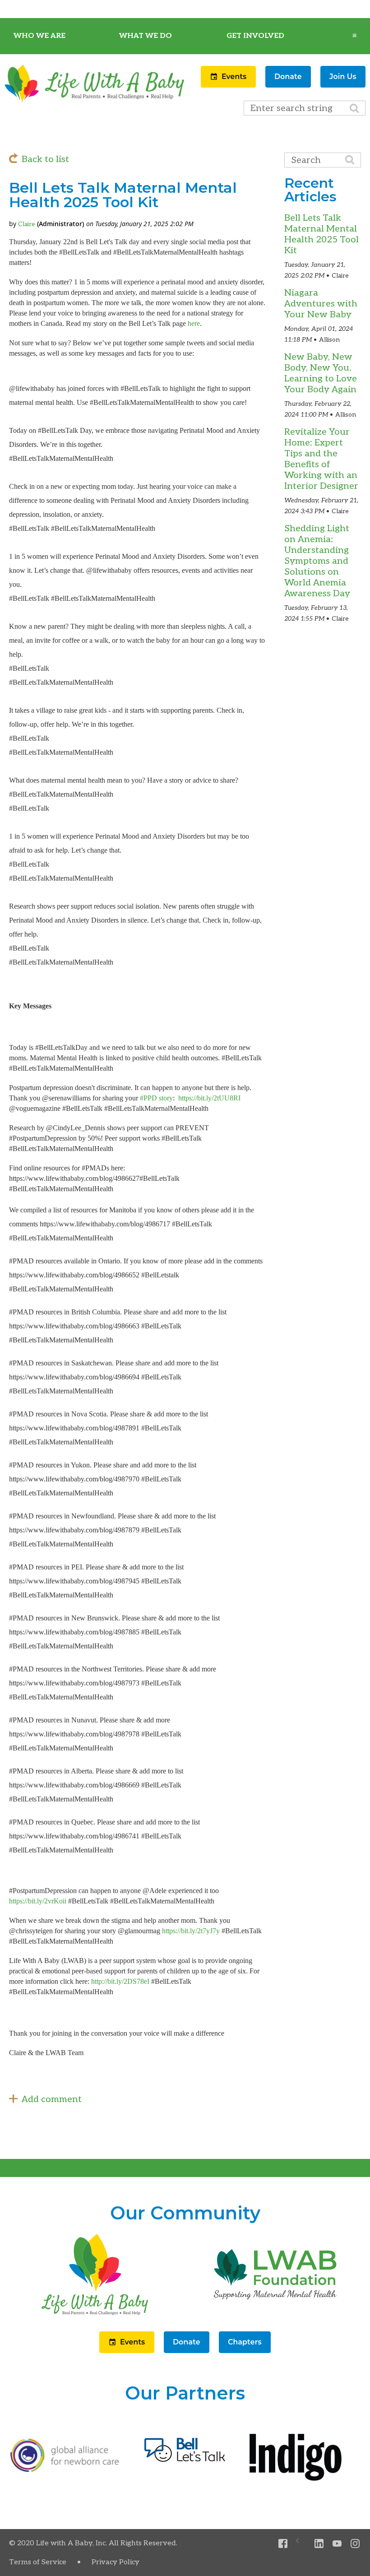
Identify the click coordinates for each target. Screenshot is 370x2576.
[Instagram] (355, 2544)
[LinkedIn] (319, 2544)
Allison (329, 340)
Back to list (45, 159)
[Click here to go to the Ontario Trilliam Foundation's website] (65, 2470)
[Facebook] (283, 2544)
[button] (229, 85)
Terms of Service (38, 2562)
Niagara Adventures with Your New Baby (321, 304)
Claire (27, 224)
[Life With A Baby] (95, 101)
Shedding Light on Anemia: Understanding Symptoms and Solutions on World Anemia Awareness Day (317, 561)
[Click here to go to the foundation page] (275, 2315)
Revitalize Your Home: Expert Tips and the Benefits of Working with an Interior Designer (321, 459)
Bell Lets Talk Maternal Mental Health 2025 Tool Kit (321, 234)
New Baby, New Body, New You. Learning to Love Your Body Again (321, 373)
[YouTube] (337, 2544)
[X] (301, 2544)
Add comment (52, 2099)
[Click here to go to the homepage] (95, 2315)
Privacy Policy (116, 2562)
